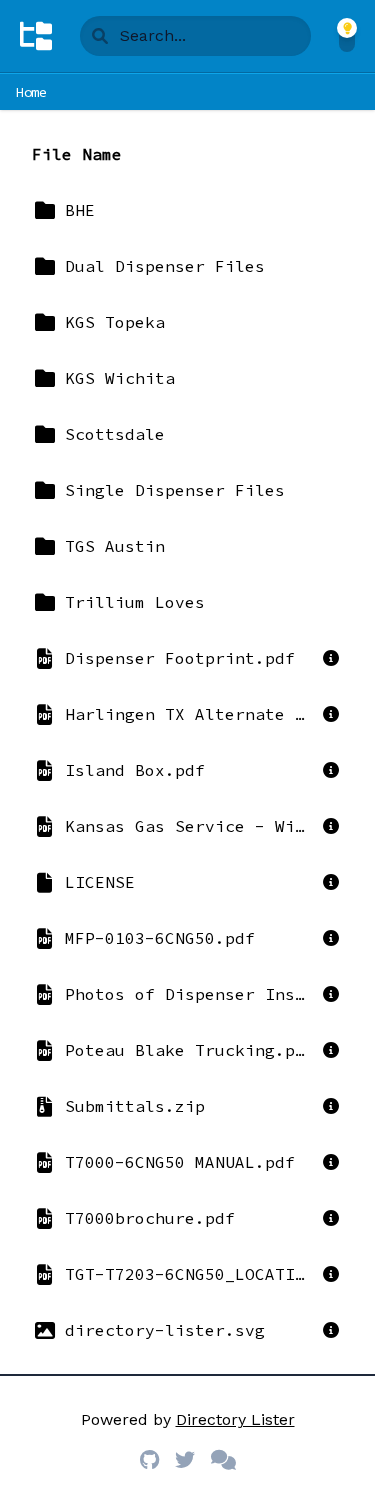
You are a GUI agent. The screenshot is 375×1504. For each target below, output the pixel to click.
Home (31, 92)
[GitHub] (149, 1460)
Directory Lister (235, 1419)
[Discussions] (223, 1460)
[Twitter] (185, 1460)
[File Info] (331, 658)
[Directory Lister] (36, 36)
